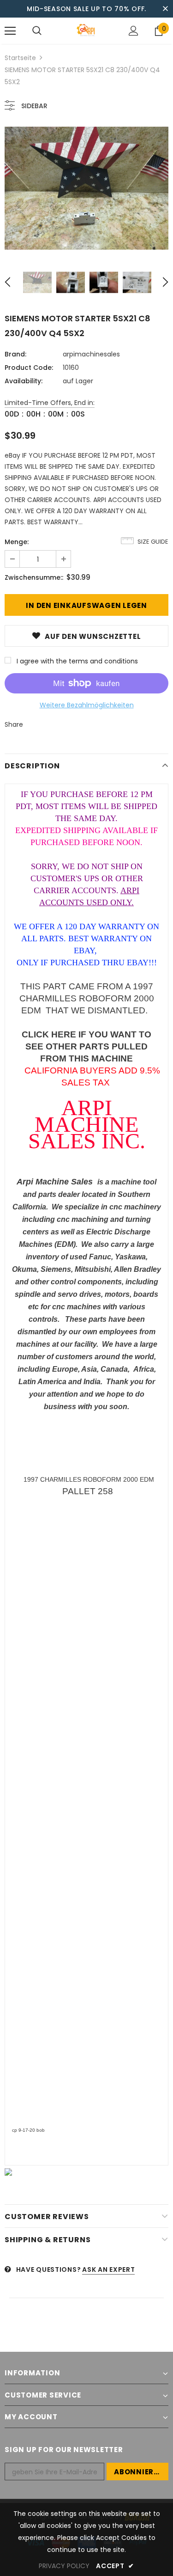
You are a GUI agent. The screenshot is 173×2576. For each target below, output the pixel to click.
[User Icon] (134, 31)
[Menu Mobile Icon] (10, 31)
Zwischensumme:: (34, 577)
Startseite (20, 58)
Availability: (24, 381)
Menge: (17, 542)
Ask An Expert (108, 2269)
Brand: (15, 354)
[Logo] (86, 30)
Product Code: (29, 368)
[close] (165, 9)
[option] (86, 188)
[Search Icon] (37, 31)
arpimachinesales (91, 354)
